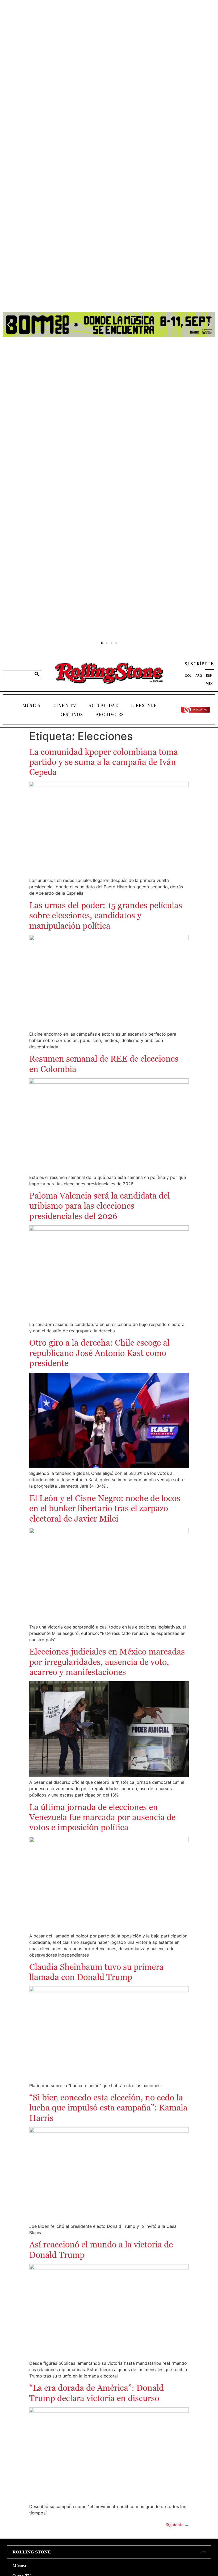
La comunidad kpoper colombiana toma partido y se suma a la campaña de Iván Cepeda (104, 762)
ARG (199, 676)
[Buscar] (37, 674)
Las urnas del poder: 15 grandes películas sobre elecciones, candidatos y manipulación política (106, 916)
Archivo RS (110, 715)
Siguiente (177, 2525)
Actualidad (104, 706)
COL (188, 676)
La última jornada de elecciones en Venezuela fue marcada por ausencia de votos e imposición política (102, 1817)
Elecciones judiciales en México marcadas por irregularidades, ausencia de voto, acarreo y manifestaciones (107, 1662)
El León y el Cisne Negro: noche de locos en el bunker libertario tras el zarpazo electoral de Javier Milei (105, 1508)
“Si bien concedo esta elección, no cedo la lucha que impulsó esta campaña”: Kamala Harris (108, 2108)
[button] (9, 325)
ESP (209, 676)
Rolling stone (32, 2552)
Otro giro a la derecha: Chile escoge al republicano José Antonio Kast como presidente (99, 1353)
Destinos (71, 715)
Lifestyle (144, 706)
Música (32, 706)
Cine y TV (65, 706)
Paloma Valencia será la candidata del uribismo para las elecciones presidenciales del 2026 (100, 1206)
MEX (209, 684)
